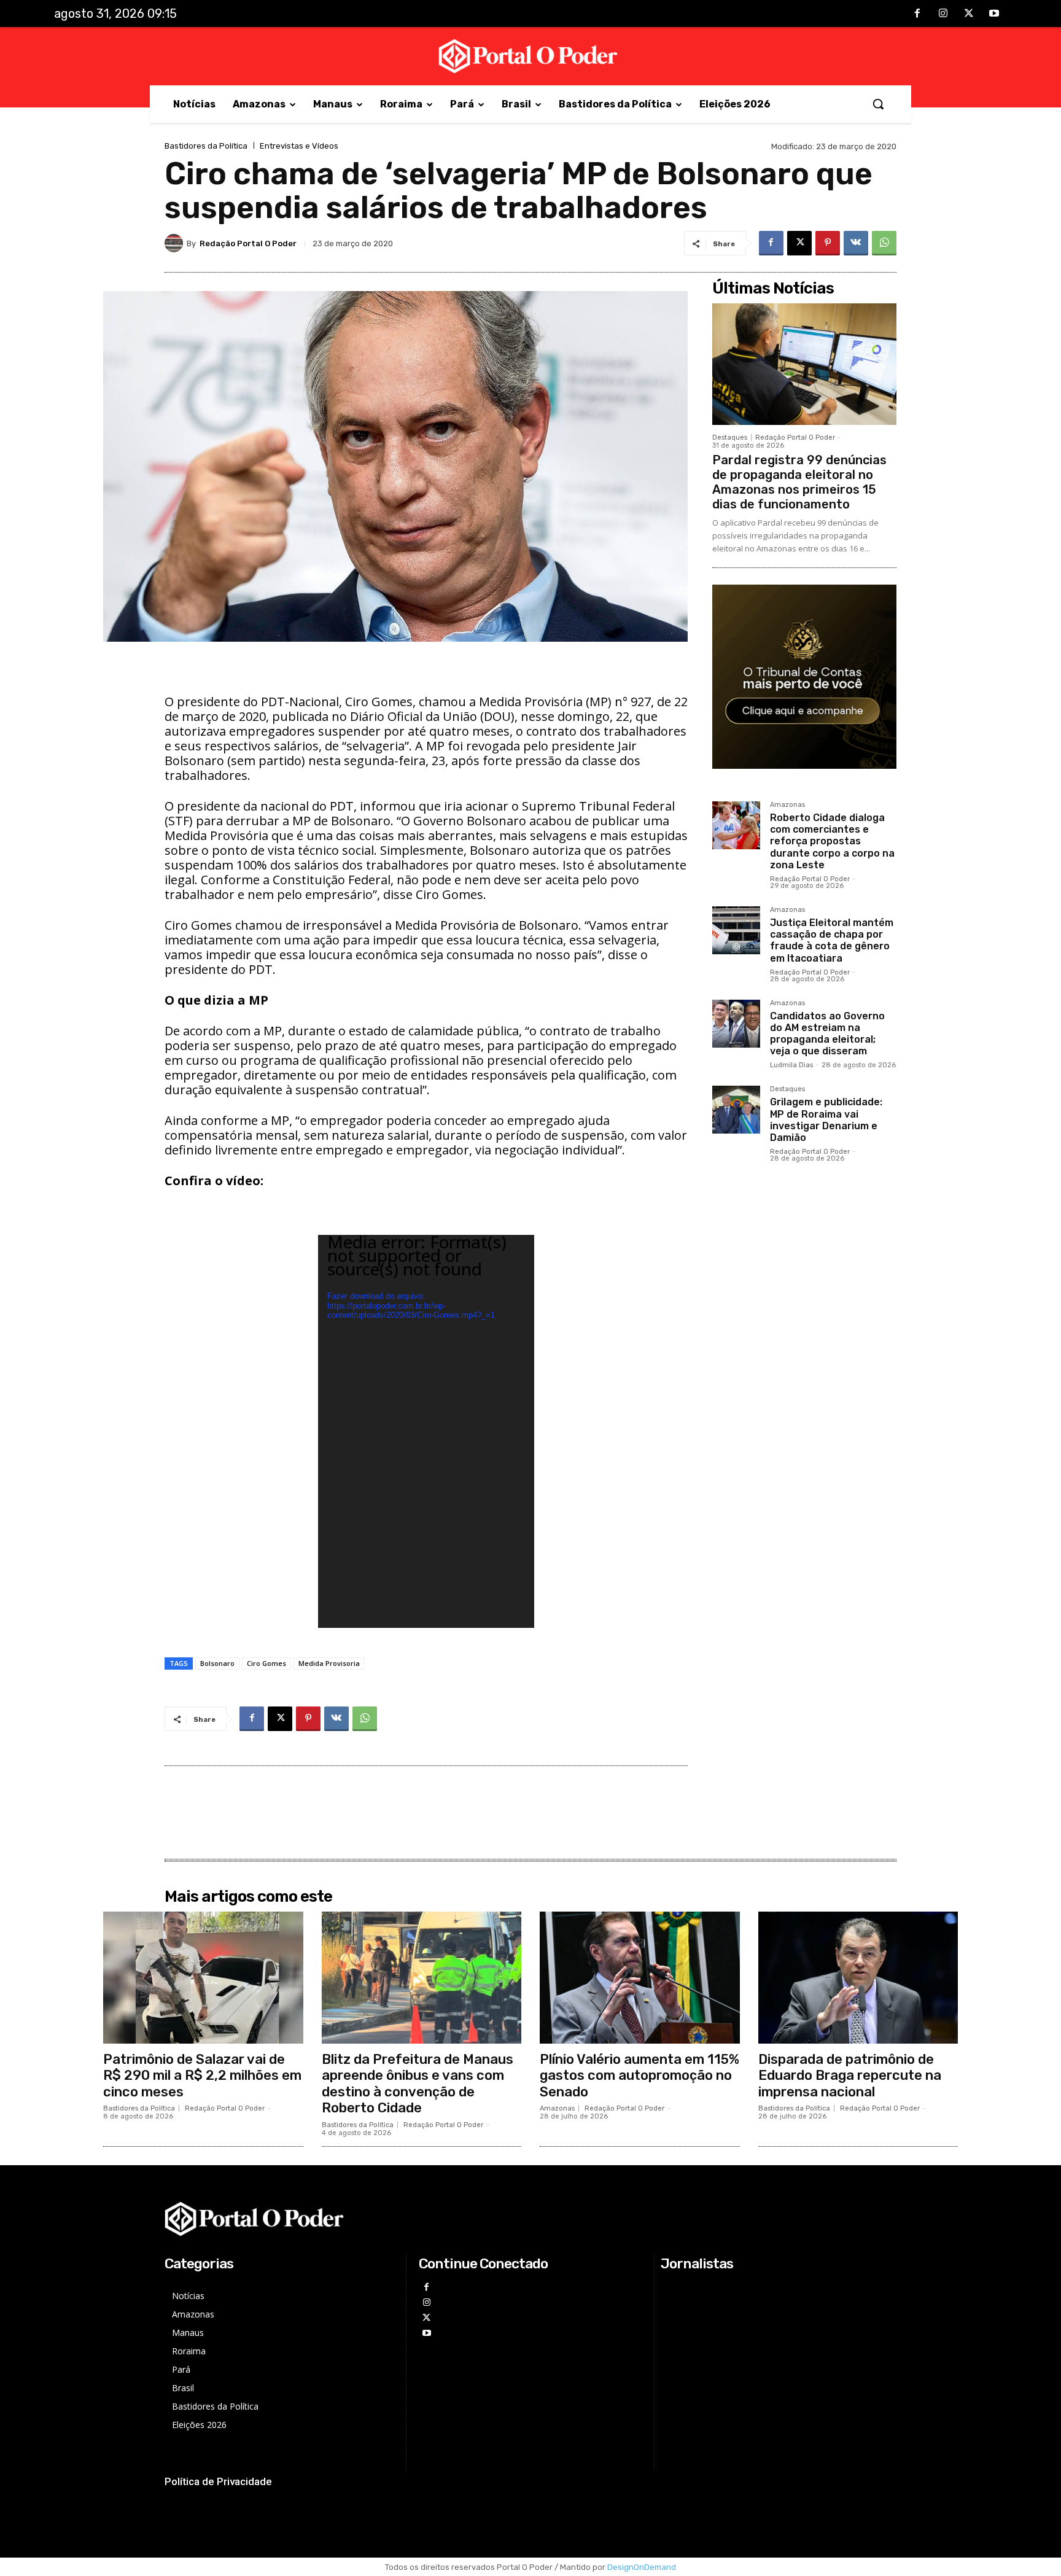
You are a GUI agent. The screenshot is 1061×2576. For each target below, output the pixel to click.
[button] (878, 104)
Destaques (730, 438)
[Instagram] (943, 14)
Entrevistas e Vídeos (299, 146)
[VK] (856, 243)
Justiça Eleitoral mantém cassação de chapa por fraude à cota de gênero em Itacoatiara (832, 940)
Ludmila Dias (791, 1065)
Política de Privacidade (218, 2481)
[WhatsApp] (884, 243)
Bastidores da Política (206, 146)
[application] (426, 1431)
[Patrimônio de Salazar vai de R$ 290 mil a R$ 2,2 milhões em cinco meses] (203, 1978)
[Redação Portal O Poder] (176, 243)
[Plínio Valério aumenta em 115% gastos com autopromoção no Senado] (640, 1978)
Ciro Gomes (266, 1663)
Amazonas (787, 805)
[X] (969, 14)
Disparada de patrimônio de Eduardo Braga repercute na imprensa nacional (850, 2076)
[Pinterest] (828, 243)
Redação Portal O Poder (248, 243)
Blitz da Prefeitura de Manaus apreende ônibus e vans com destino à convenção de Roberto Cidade (418, 2084)
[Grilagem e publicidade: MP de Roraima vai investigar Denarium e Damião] (736, 1110)
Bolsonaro (217, 1663)
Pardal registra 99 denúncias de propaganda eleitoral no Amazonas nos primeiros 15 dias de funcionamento (799, 482)
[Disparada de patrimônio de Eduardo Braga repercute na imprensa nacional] (858, 1978)
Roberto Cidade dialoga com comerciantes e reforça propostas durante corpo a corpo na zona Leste (832, 841)
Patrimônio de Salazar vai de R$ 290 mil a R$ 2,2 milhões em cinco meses (202, 2076)
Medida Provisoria (329, 1663)
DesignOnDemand (642, 2567)
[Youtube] (994, 14)
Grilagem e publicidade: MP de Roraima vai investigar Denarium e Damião (826, 1120)
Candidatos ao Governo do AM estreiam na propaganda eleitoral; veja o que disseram (827, 1034)
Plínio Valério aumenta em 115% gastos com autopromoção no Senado (639, 2076)
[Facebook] (918, 14)
